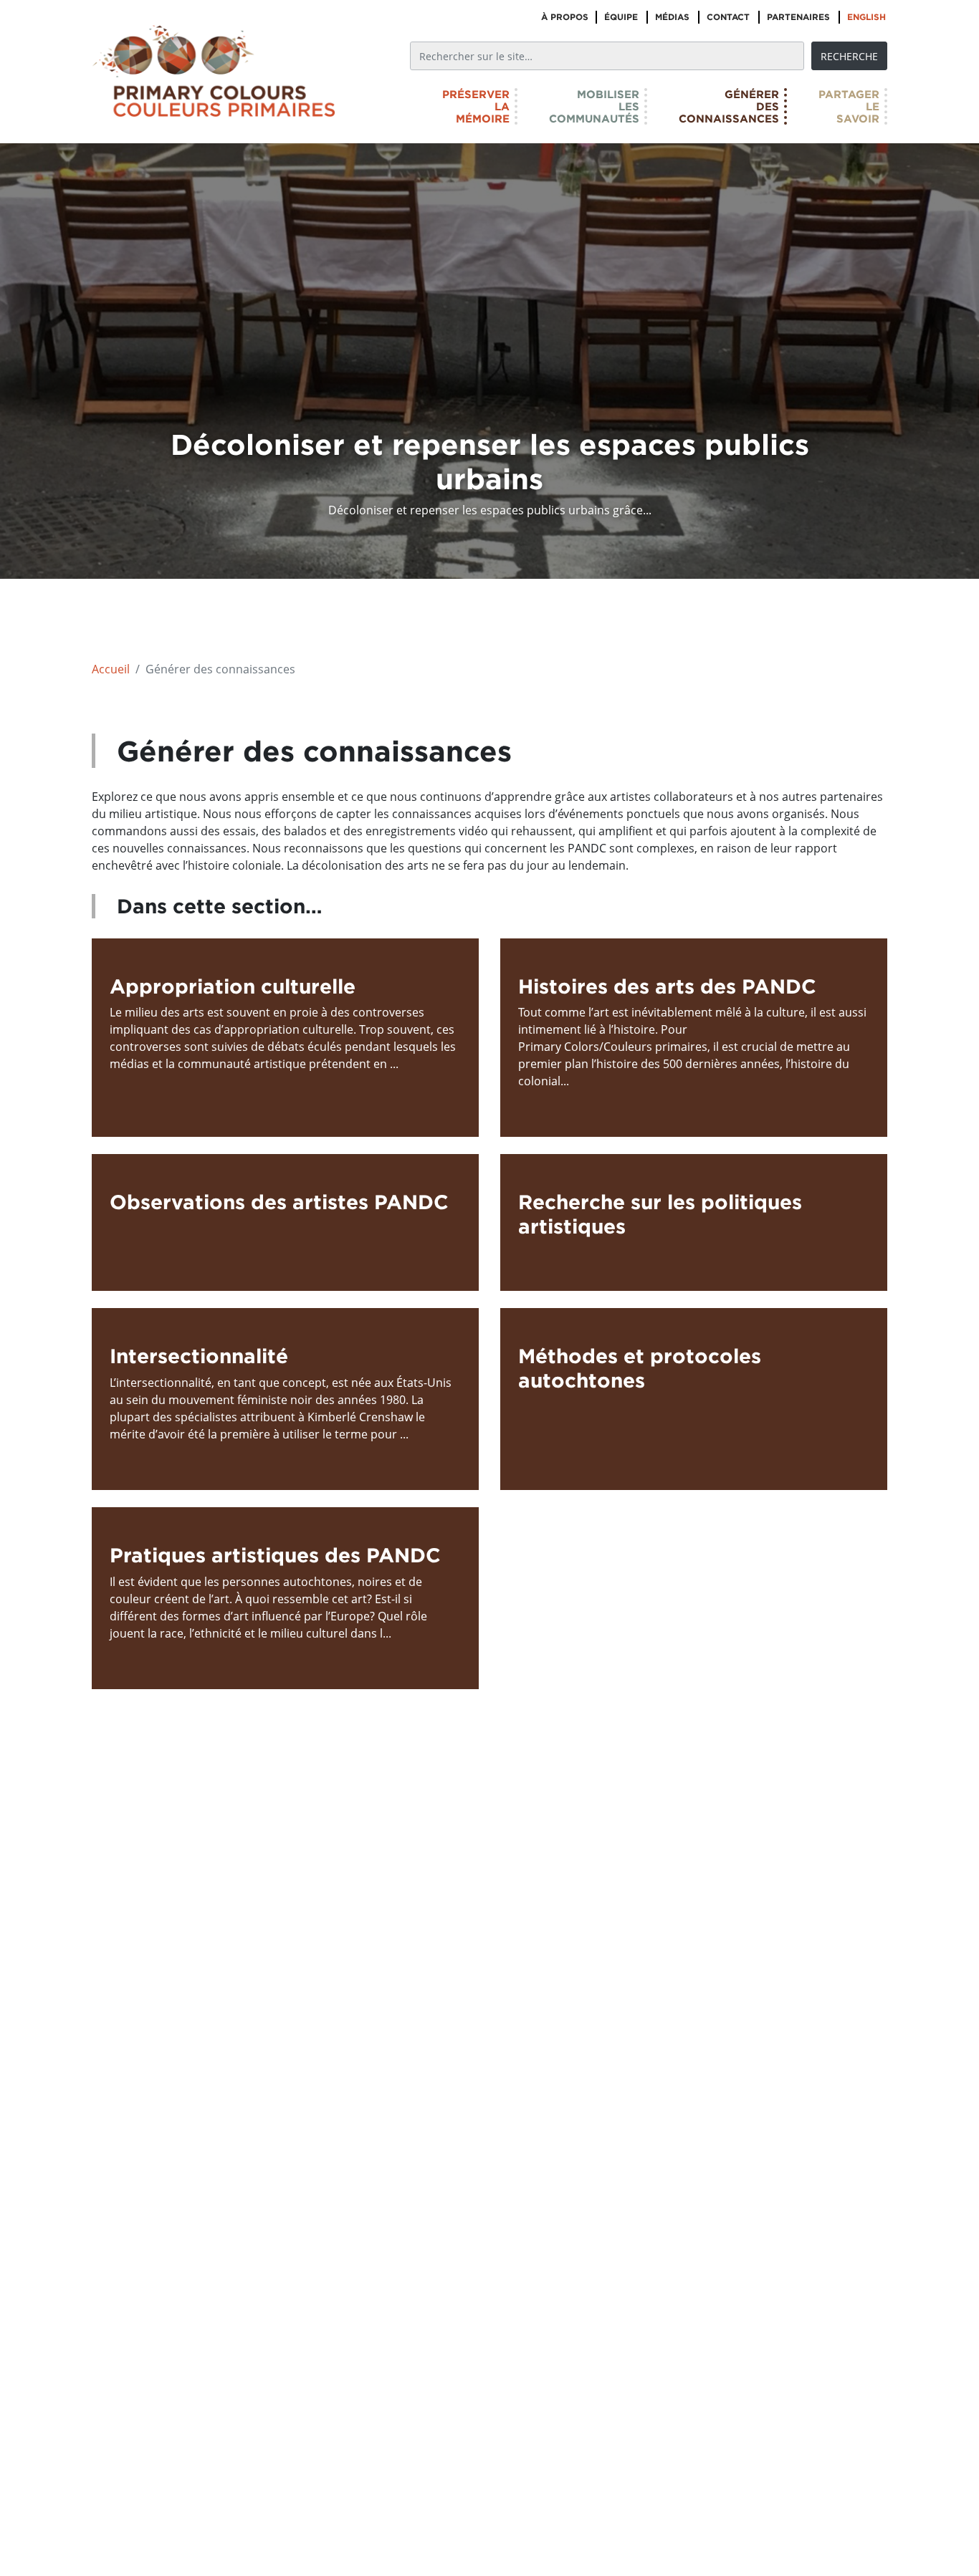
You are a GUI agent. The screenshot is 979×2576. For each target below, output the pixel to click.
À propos (565, 17)
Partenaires (798, 17)
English (866, 17)
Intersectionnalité (199, 1356)
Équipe (621, 17)
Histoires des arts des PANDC (667, 986)
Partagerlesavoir (849, 106)
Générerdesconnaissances (729, 106)
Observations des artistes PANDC (279, 1202)
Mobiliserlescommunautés (594, 106)
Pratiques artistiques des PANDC (275, 1555)
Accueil (111, 669)
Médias (672, 17)
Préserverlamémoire (476, 106)
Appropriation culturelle (233, 986)
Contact (728, 17)
